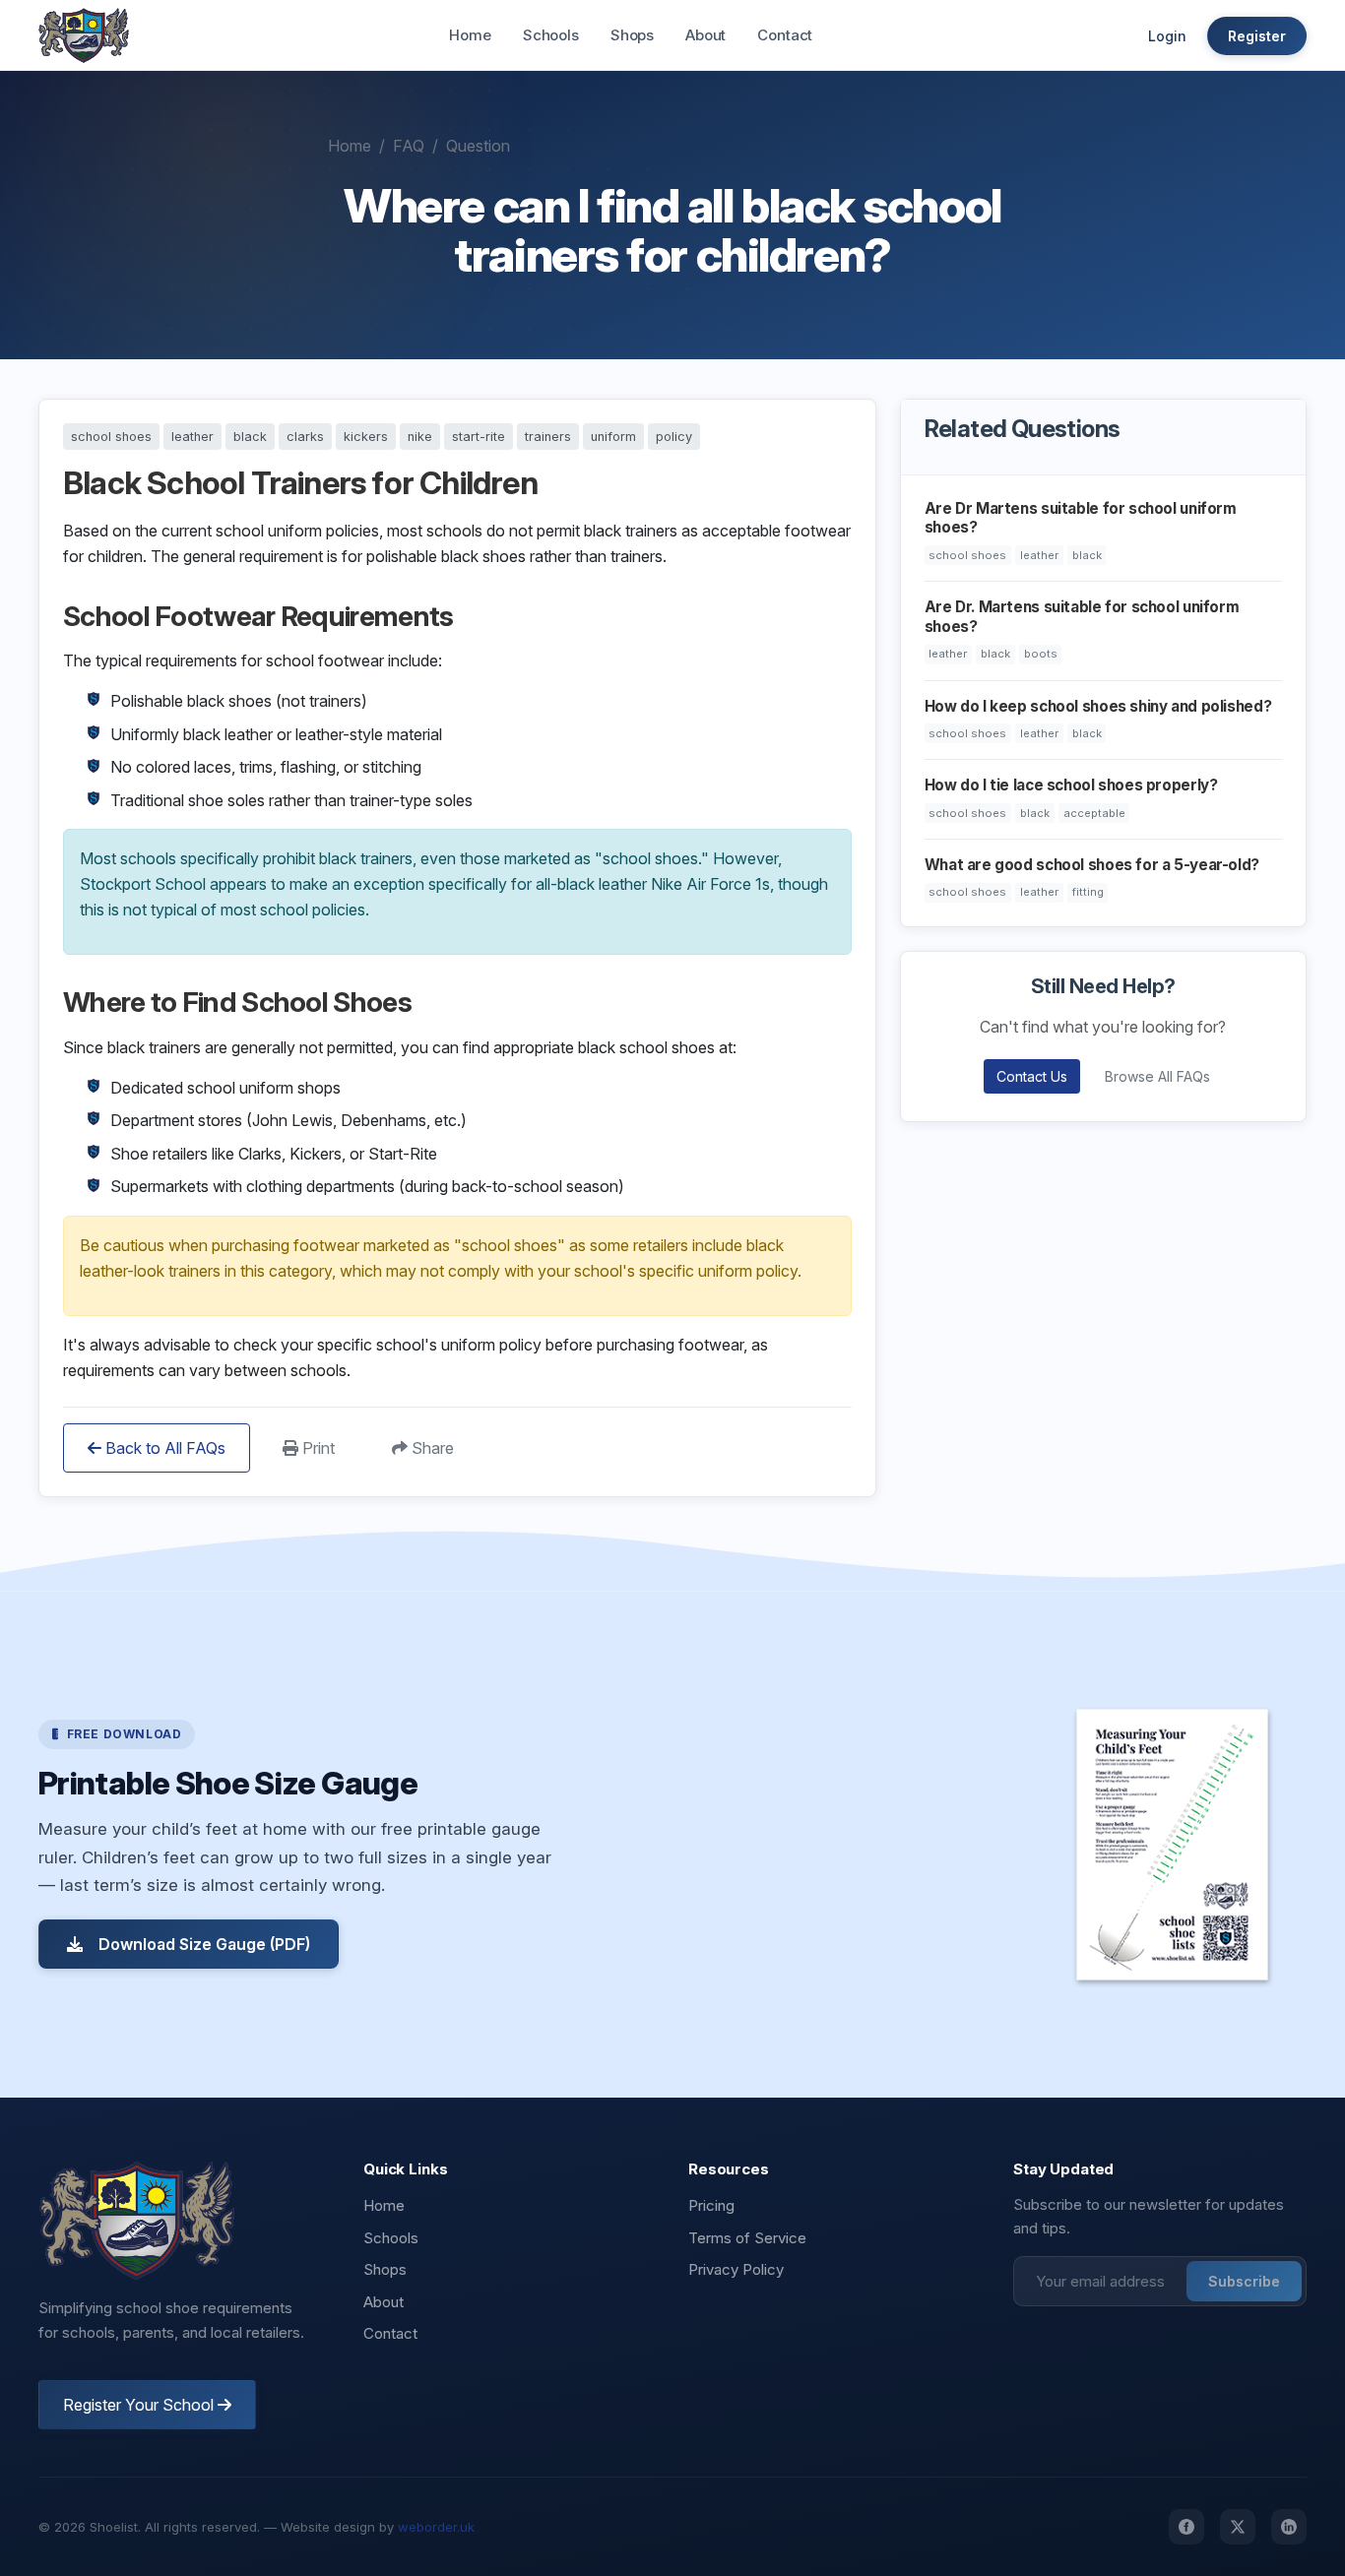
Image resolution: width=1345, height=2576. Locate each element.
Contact (785, 35)
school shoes (111, 437)
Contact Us (1032, 1076)
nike (420, 437)
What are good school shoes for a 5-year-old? (1092, 865)
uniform (613, 437)
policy (674, 437)
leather (192, 437)
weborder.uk (436, 2527)
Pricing (711, 2205)
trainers (548, 437)
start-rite (479, 437)
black (250, 437)
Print (317, 1448)
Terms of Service (747, 2238)
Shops (632, 35)
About (705, 35)
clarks (305, 437)
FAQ (409, 146)
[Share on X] (1238, 2527)
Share (431, 1448)
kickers (366, 437)
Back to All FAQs (163, 1448)
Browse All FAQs (1157, 1076)
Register (1257, 36)
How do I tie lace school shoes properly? (1071, 785)
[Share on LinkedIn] (1289, 2527)
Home (470, 35)
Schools (551, 35)
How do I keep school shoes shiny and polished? (1098, 705)
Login (1167, 36)
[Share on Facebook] (1186, 2527)
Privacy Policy (736, 2269)
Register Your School (140, 2405)
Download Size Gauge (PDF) (204, 1944)
